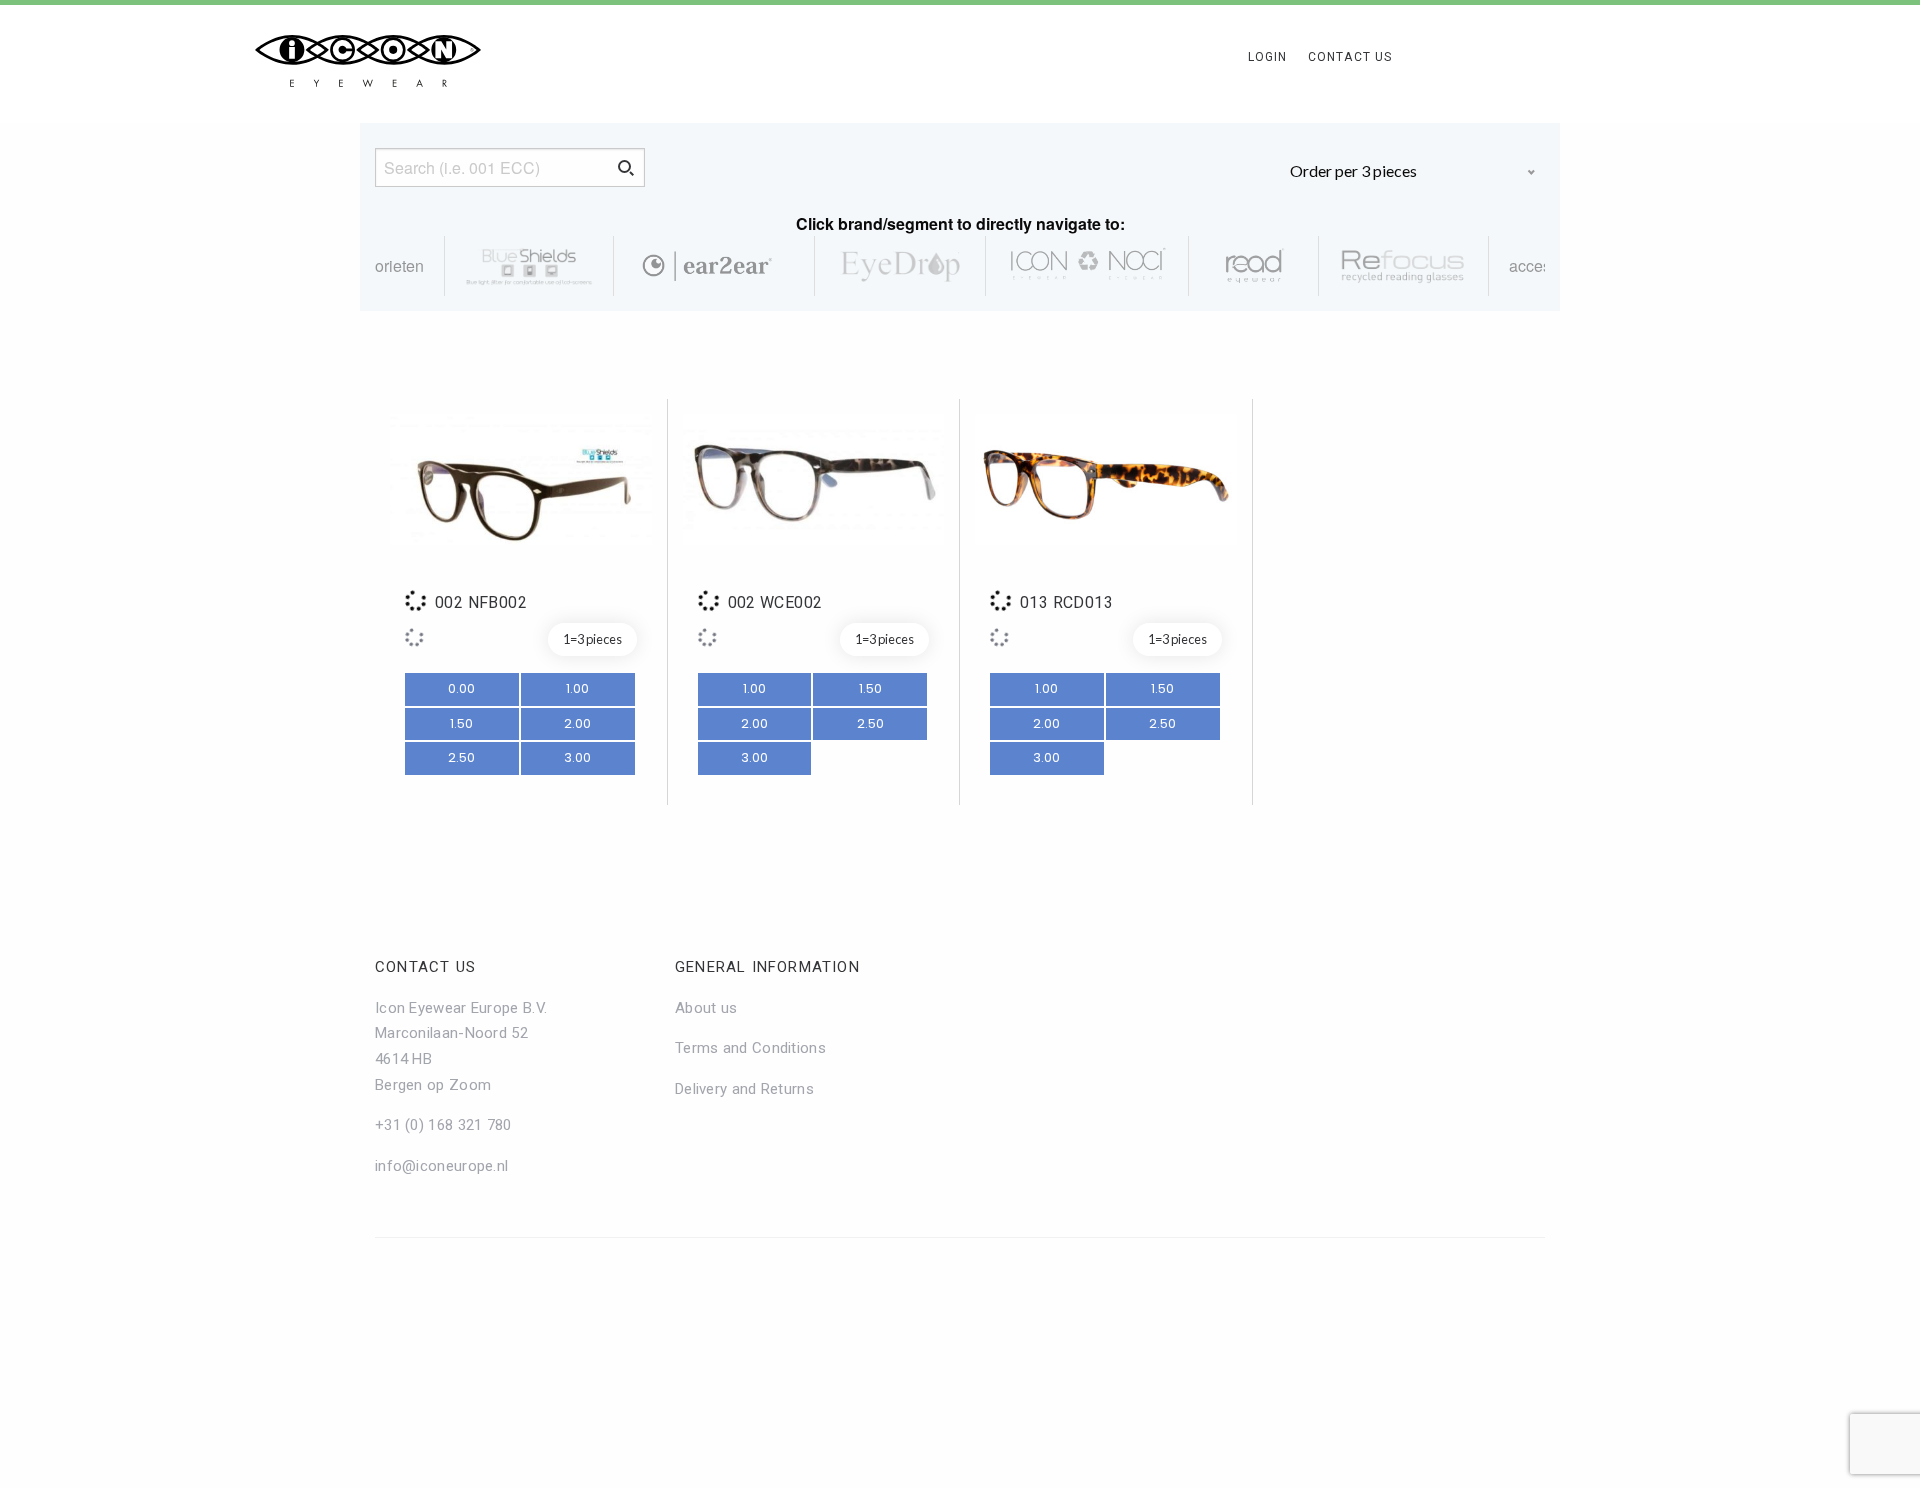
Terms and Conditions (750, 1048)
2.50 (461, 757)
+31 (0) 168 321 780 (443, 1125)
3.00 (577, 757)
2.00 (577, 723)
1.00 (577, 688)
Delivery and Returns (744, 1089)
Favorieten (386, 265)
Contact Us (1350, 57)
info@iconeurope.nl (441, 1166)
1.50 (461, 723)
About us (706, 1008)
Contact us (425, 967)
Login (1268, 57)
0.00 (461, 688)
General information (767, 967)
